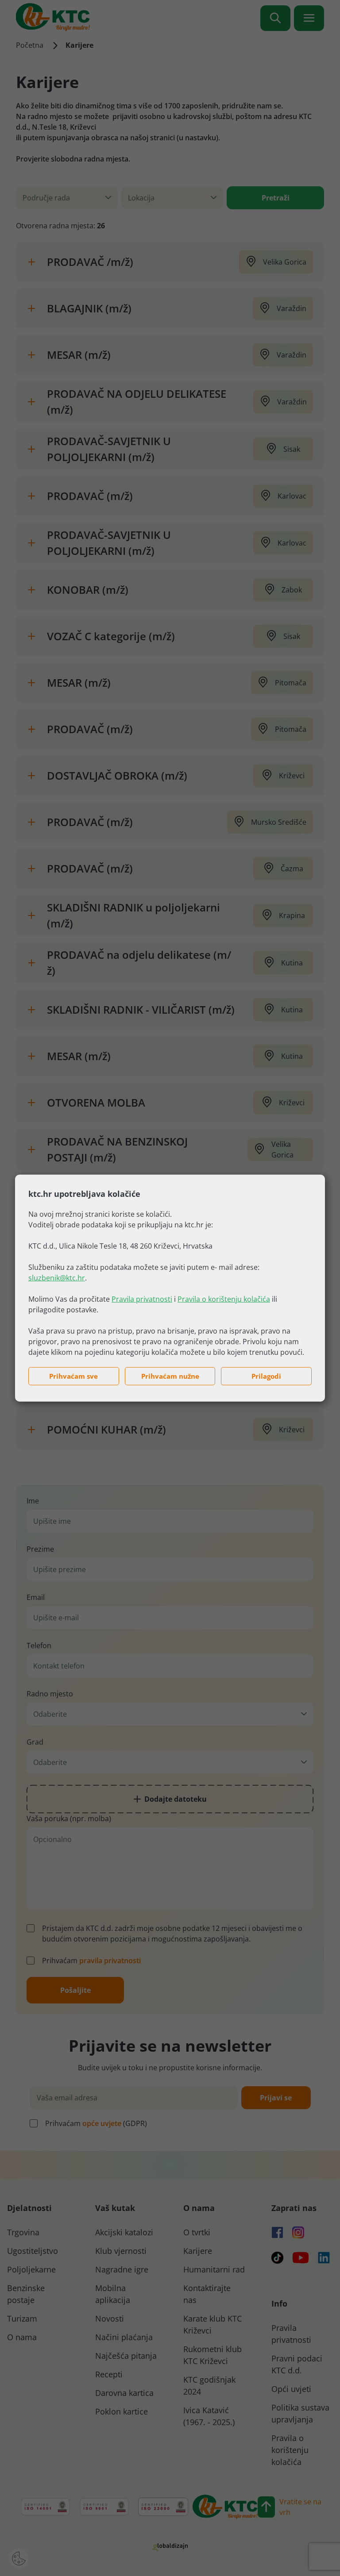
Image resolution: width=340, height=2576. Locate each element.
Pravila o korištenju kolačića (224, 1299)
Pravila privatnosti (142, 1299)
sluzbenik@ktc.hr (57, 1278)
